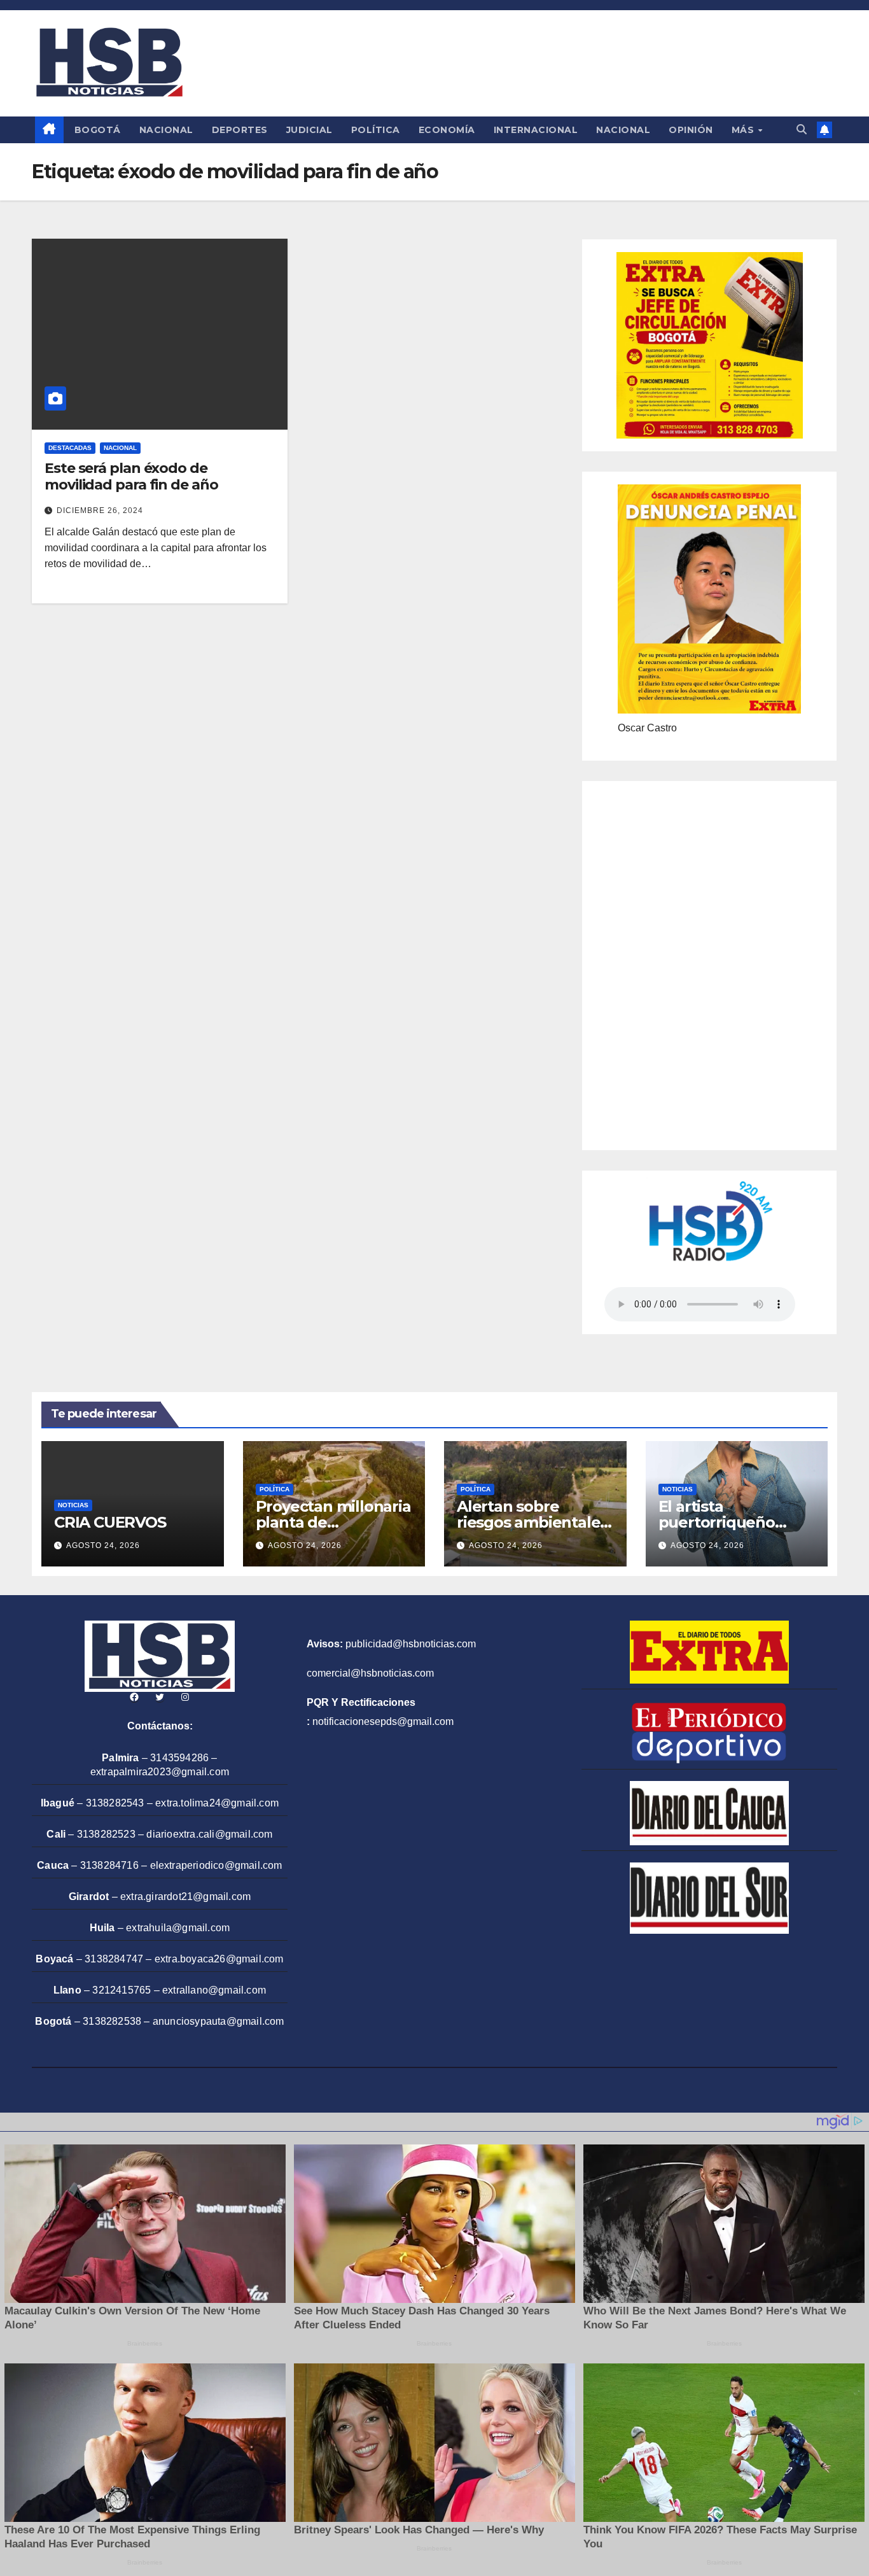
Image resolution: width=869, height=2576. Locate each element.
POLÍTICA (376, 130)
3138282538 (112, 2021)
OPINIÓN (691, 130)
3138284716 (109, 1865)
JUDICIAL (309, 130)
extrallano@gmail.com (214, 1990)
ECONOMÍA (447, 130)
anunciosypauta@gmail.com (219, 2021)
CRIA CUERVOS (110, 1522)
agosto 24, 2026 (103, 1545)
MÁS (744, 130)
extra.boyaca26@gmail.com (219, 1959)
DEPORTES (240, 130)
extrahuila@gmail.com (178, 1928)
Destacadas (70, 448)
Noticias (73, 1505)
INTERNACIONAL (536, 130)
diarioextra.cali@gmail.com (209, 1834)
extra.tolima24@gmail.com (217, 1803)
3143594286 (179, 1758)
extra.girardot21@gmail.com (185, 1897)
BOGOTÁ (98, 130)
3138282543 (115, 1803)
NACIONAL (166, 130)
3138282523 (106, 1834)
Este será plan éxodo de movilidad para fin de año (131, 476)
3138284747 (114, 1959)
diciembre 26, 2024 (100, 510)
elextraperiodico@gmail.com (216, 1865)
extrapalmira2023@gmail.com (160, 1772)
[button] (802, 130)
